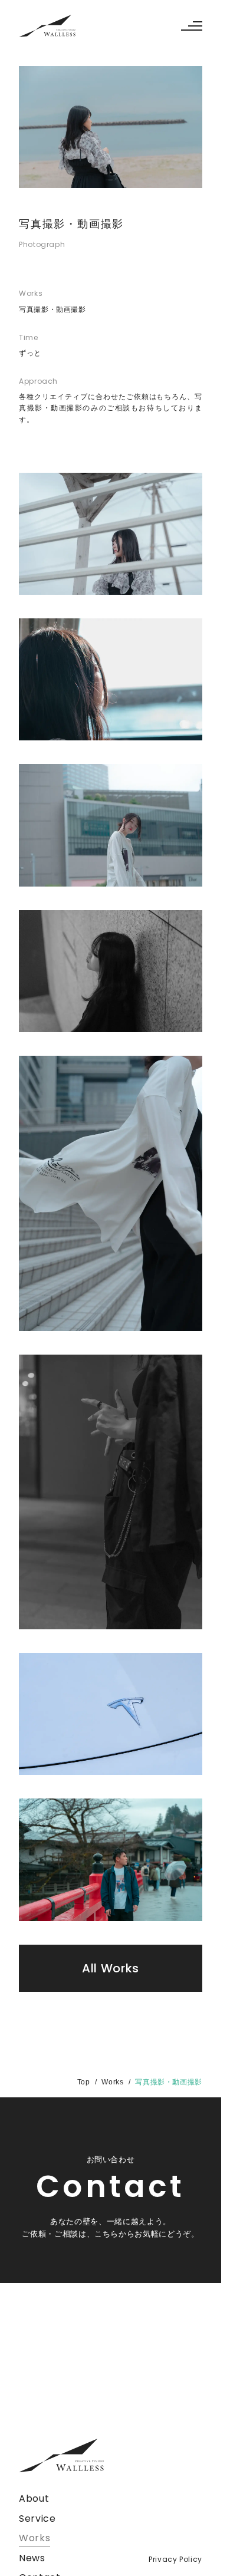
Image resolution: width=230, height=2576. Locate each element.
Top (84, 2082)
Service (37, 2519)
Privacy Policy (175, 2559)
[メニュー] (190, 26)
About (34, 2498)
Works (112, 2082)
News (32, 2558)
